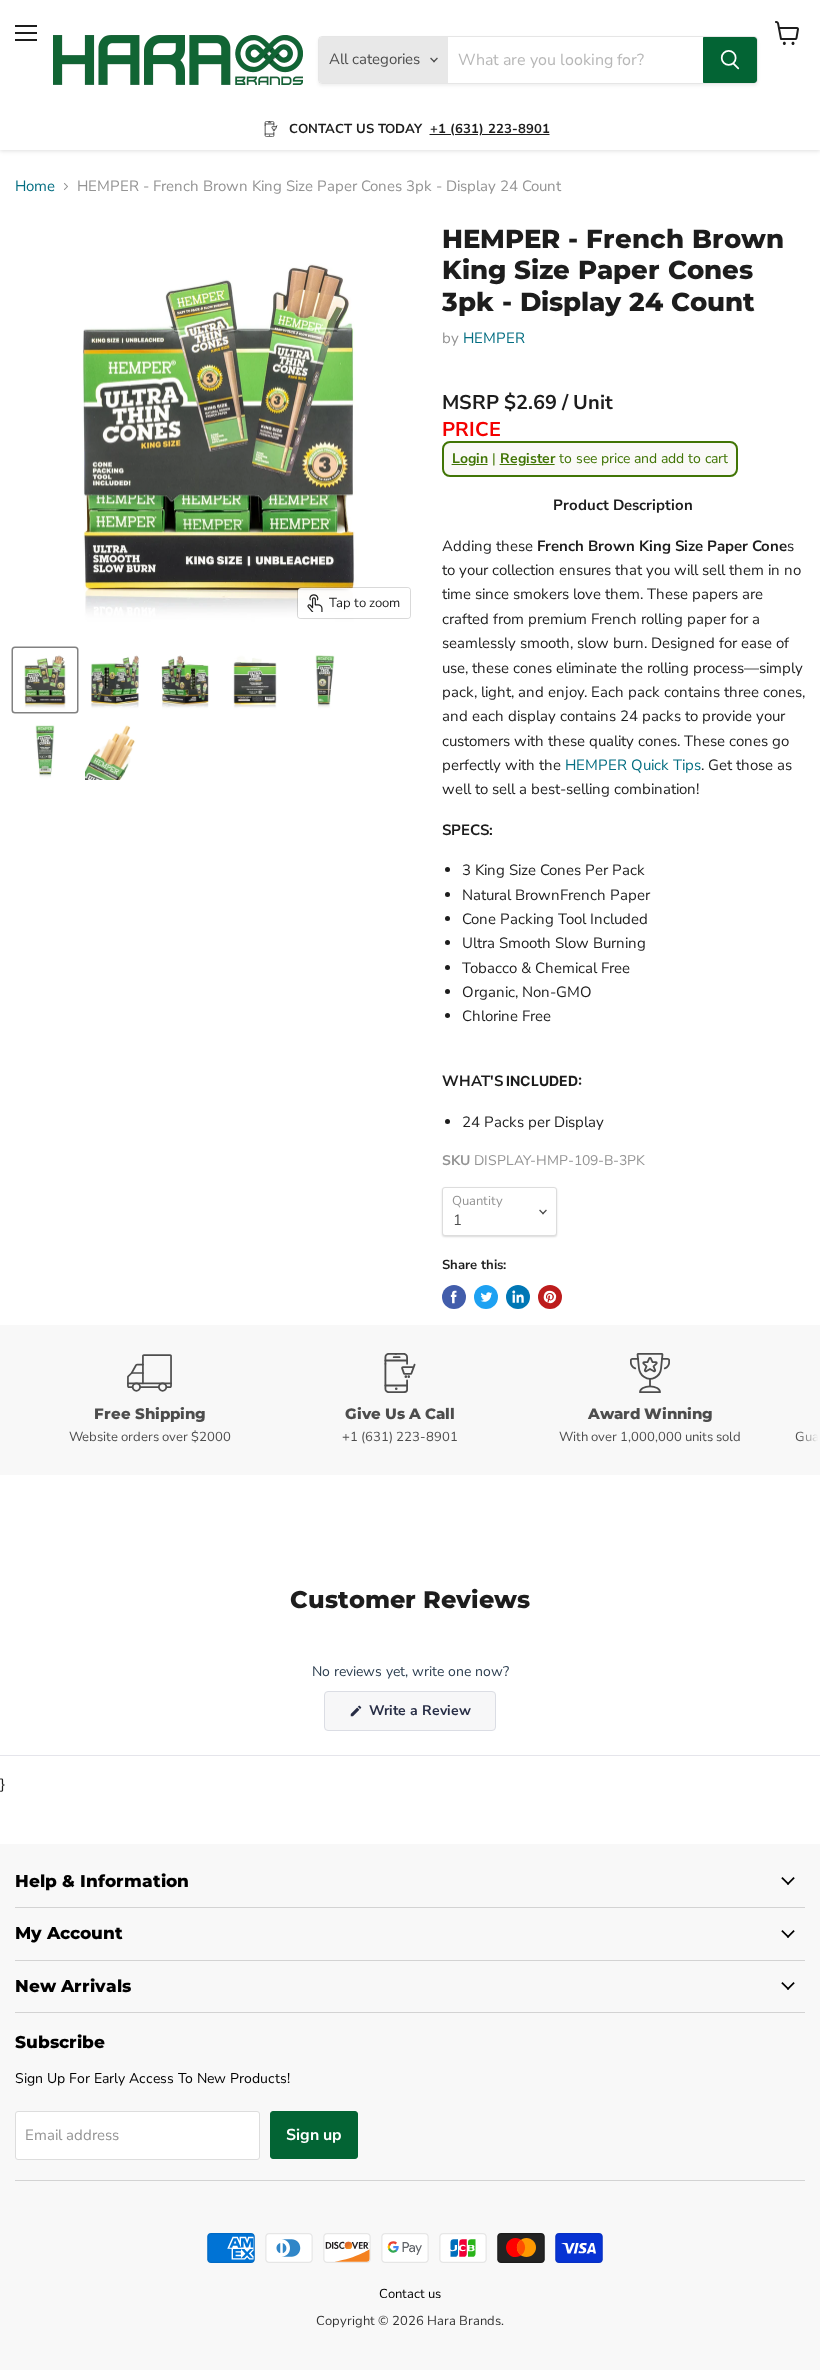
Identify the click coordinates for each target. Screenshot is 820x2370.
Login (470, 458)
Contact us (410, 2294)
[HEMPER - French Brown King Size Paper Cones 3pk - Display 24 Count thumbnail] (45, 680)
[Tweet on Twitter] (486, 1297)
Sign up (314, 2135)
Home (35, 186)
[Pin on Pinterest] (550, 1297)
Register (527, 458)
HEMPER (494, 338)
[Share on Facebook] (454, 1297)
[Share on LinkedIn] (518, 1297)
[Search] (730, 60)
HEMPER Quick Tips (631, 765)
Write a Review (430, 1715)
